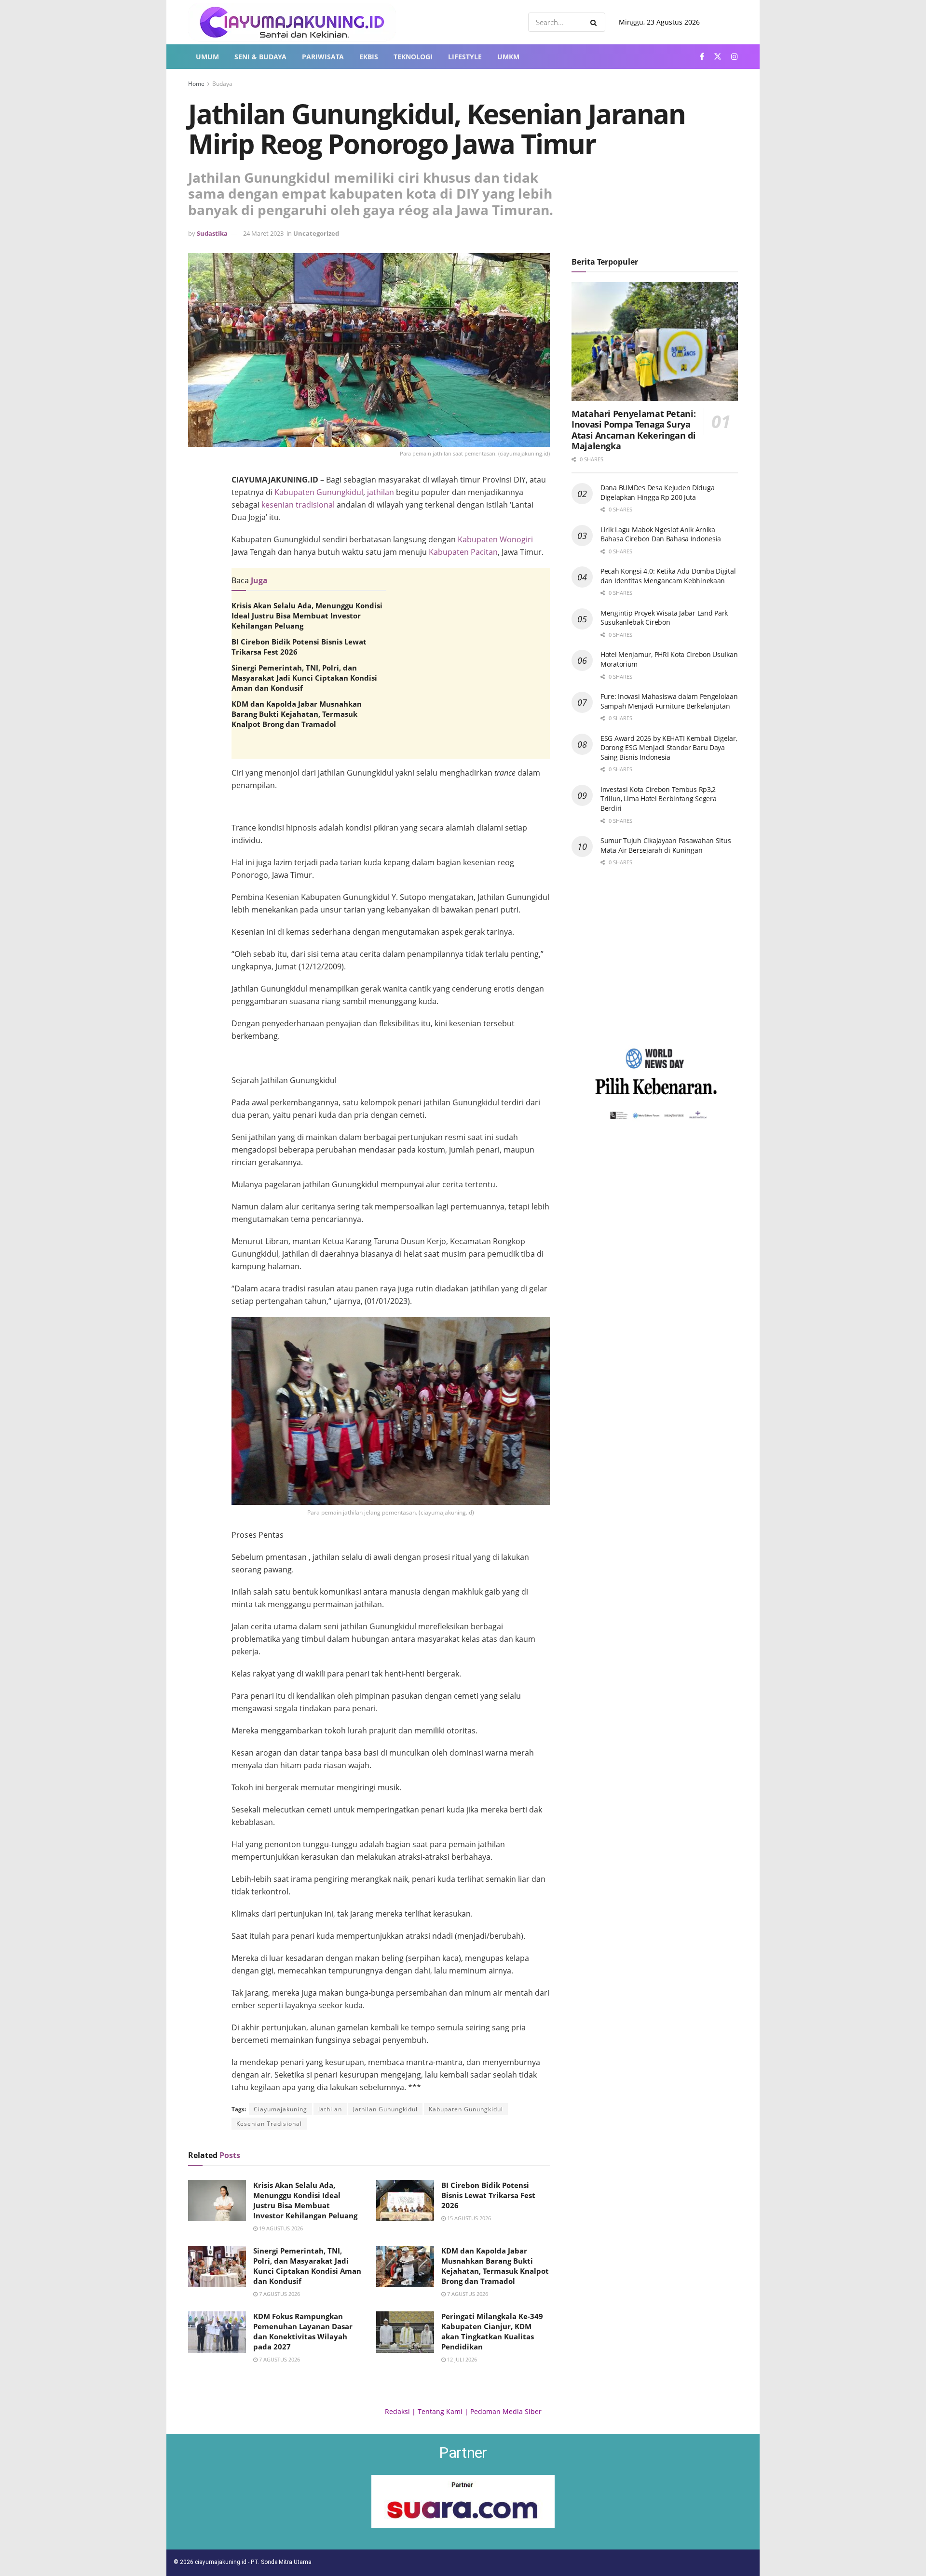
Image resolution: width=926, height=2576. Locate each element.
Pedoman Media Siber (506, 2411)
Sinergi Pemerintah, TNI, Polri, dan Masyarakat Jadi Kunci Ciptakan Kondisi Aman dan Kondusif (304, 678)
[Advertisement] (391, 840)
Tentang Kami (440, 2411)
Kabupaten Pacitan (463, 552)
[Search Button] (595, 22)
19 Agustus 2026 (280, 2228)
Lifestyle (465, 57)
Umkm (508, 57)
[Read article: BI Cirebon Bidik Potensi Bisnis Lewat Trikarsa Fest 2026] (405, 2201)
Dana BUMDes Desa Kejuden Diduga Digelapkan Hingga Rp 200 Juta (657, 492)
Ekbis (369, 57)
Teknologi (413, 57)
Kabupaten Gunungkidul (319, 492)
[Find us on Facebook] (702, 57)
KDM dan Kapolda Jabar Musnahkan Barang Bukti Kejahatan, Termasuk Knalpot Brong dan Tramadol (297, 714)
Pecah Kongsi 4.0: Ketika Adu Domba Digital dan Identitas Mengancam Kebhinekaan (668, 576)
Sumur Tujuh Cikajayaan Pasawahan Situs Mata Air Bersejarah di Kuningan (666, 845)
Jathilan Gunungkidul (385, 2109)
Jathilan (330, 2109)
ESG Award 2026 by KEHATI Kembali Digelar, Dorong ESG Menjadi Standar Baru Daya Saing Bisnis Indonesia (669, 748)
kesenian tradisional (298, 505)
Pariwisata (323, 57)
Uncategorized (316, 233)
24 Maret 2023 (263, 233)
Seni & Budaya (260, 57)
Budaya (222, 84)
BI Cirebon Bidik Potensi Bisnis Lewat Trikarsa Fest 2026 (488, 2195)
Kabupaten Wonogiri (495, 539)
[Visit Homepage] (292, 22)
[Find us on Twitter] (718, 57)
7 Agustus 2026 (279, 2294)
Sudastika (212, 233)
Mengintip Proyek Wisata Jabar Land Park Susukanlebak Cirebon (664, 618)
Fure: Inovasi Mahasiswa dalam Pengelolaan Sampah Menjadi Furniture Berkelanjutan (669, 701)
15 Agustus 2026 (468, 2218)
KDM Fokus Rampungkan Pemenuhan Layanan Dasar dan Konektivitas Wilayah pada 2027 (303, 2331)
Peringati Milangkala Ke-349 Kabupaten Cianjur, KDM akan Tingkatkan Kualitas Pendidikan (492, 2331)
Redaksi (397, 2411)
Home (196, 84)
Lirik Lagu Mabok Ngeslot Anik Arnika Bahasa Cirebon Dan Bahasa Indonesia (661, 534)
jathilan (381, 492)
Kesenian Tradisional (269, 2124)
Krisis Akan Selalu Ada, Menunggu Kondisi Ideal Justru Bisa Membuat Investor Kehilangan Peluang (307, 616)
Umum (207, 57)
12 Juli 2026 (461, 2359)
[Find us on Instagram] (735, 57)
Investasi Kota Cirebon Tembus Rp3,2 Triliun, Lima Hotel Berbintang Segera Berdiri (659, 799)
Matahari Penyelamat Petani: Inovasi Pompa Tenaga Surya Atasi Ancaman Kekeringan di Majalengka (633, 430)
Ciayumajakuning (280, 2109)
